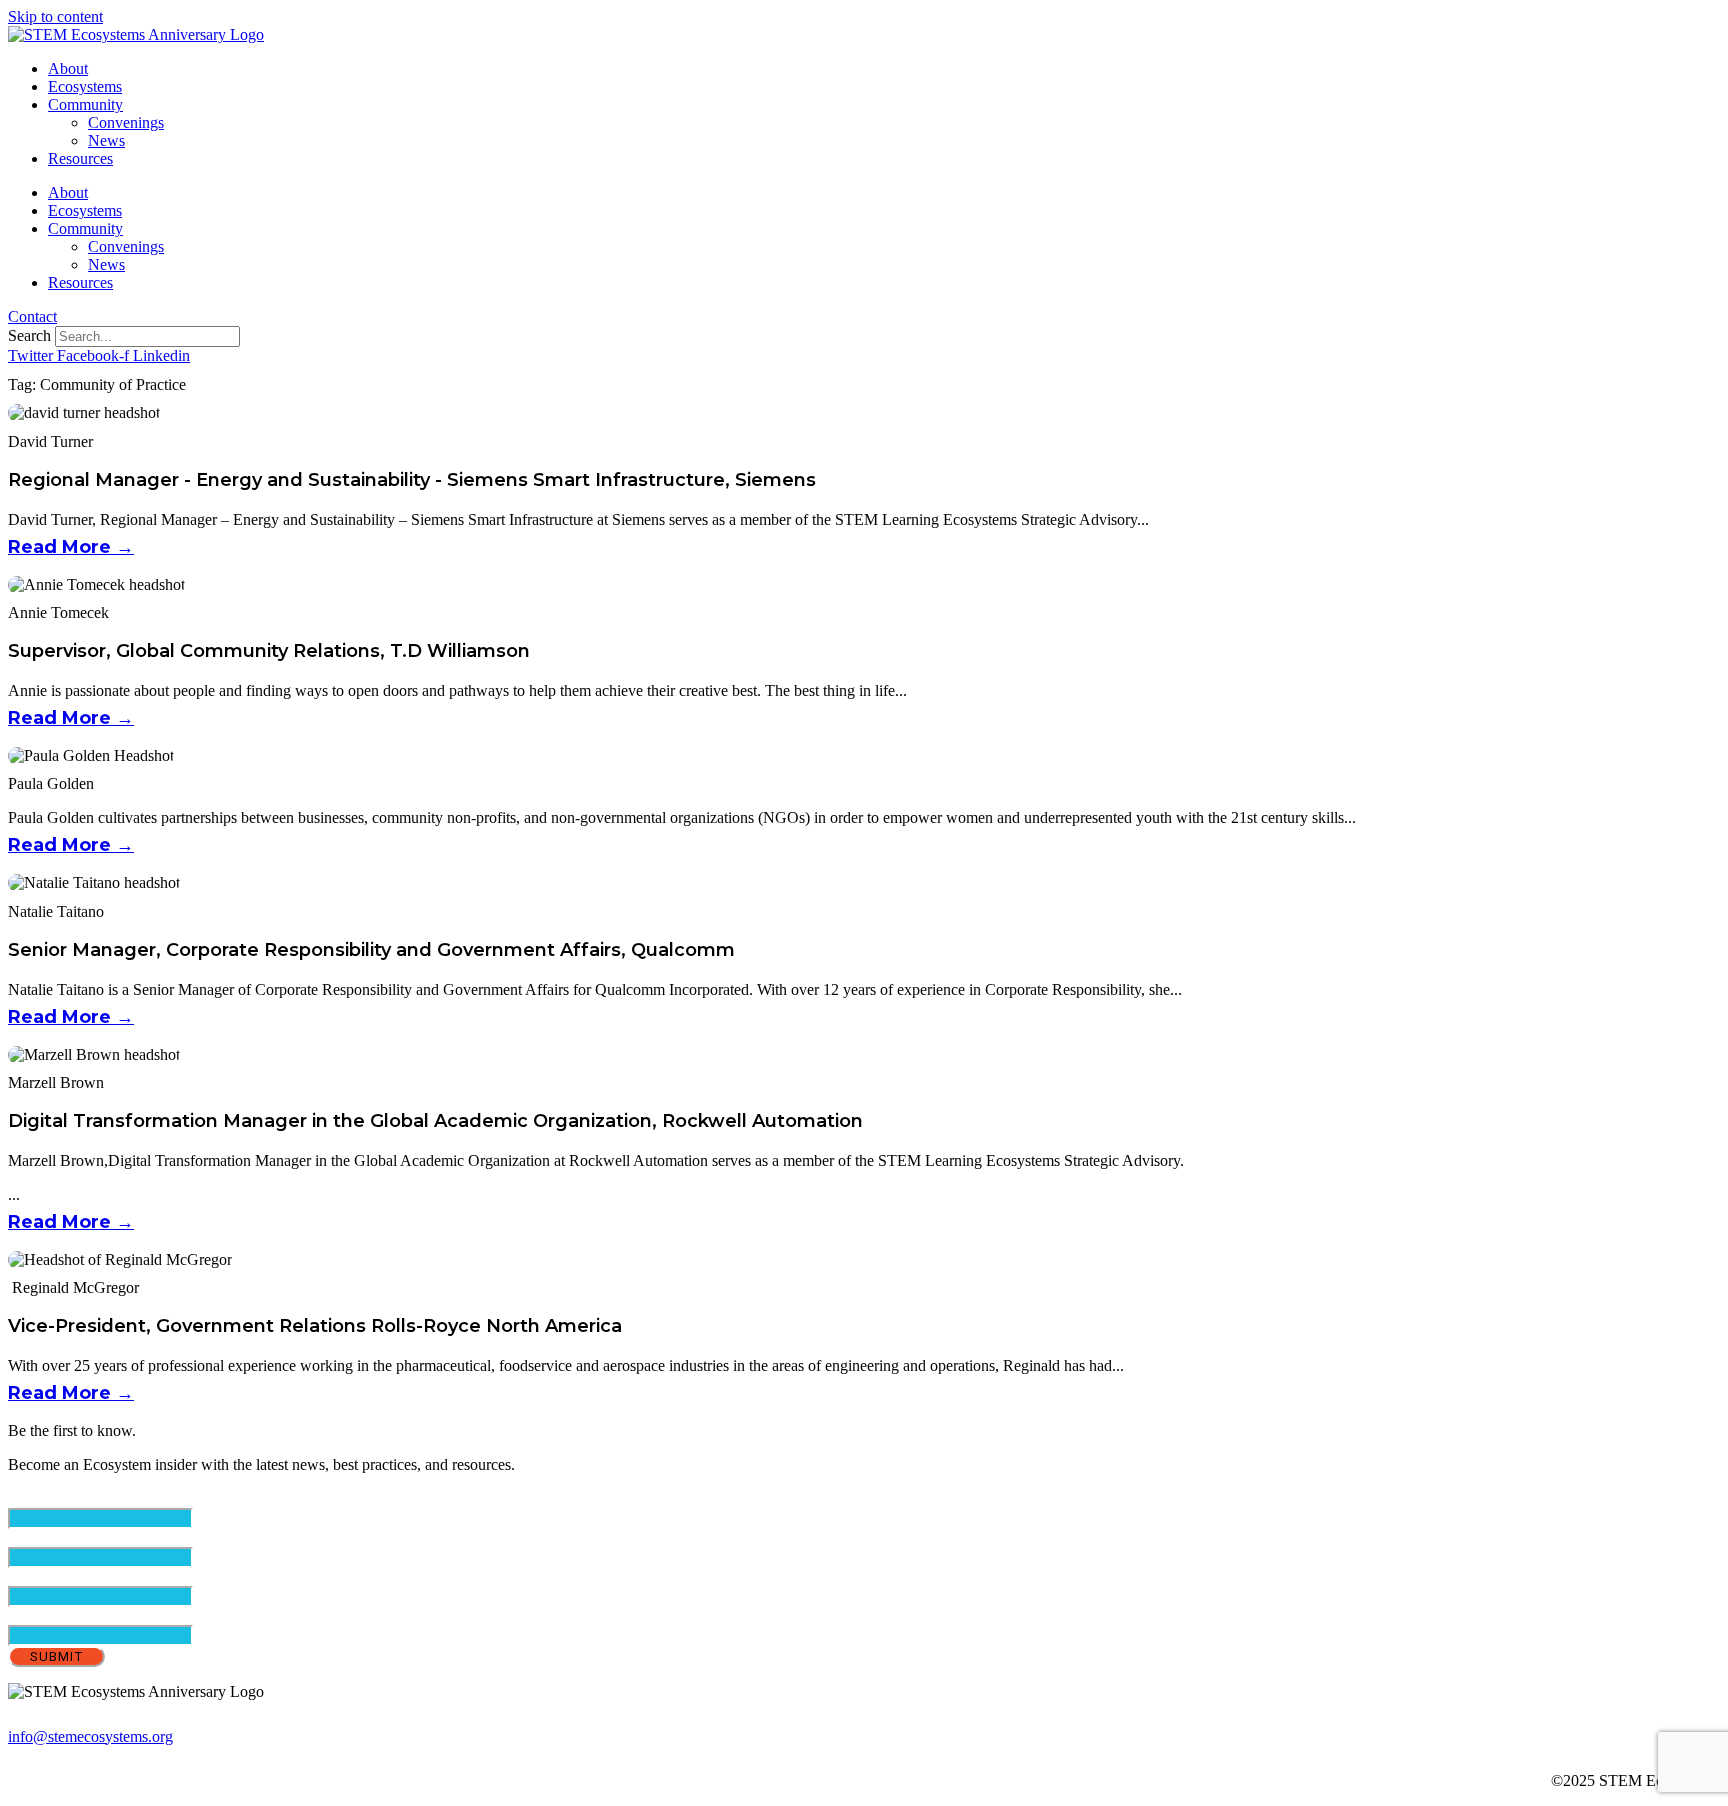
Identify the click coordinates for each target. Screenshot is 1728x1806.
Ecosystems (85, 86)
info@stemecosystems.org (90, 1736)
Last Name (76, 1576)
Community (85, 104)
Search (29, 335)
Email (60, 1498)
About (68, 68)
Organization (49, 1615)
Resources (80, 158)
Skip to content (55, 16)
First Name (77, 1537)
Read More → (71, 547)
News (106, 140)
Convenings (126, 122)
